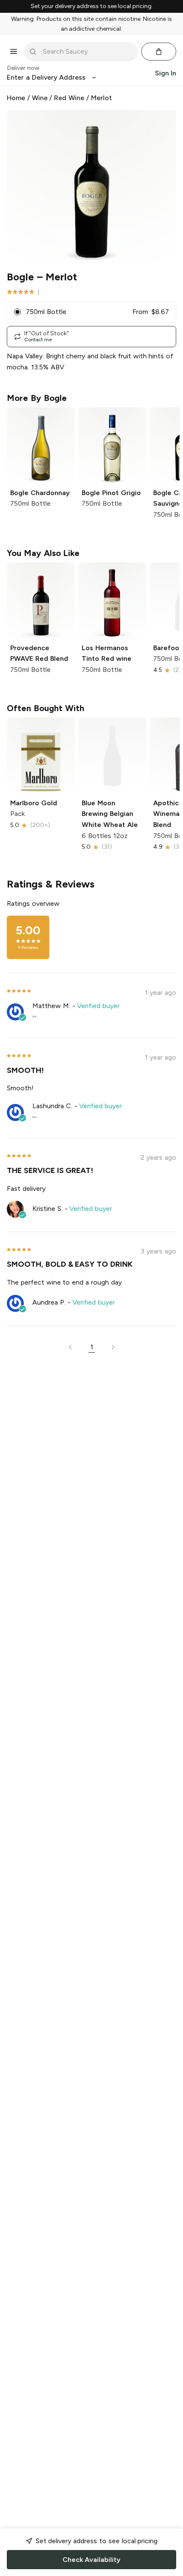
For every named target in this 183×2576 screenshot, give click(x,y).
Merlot (102, 98)
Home (16, 98)
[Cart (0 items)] (159, 52)
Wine (40, 98)
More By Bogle (37, 398)
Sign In (166, 73)
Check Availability (91, 2560)
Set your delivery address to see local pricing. (92, 6)
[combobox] (87, 52)
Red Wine (69, 98)
